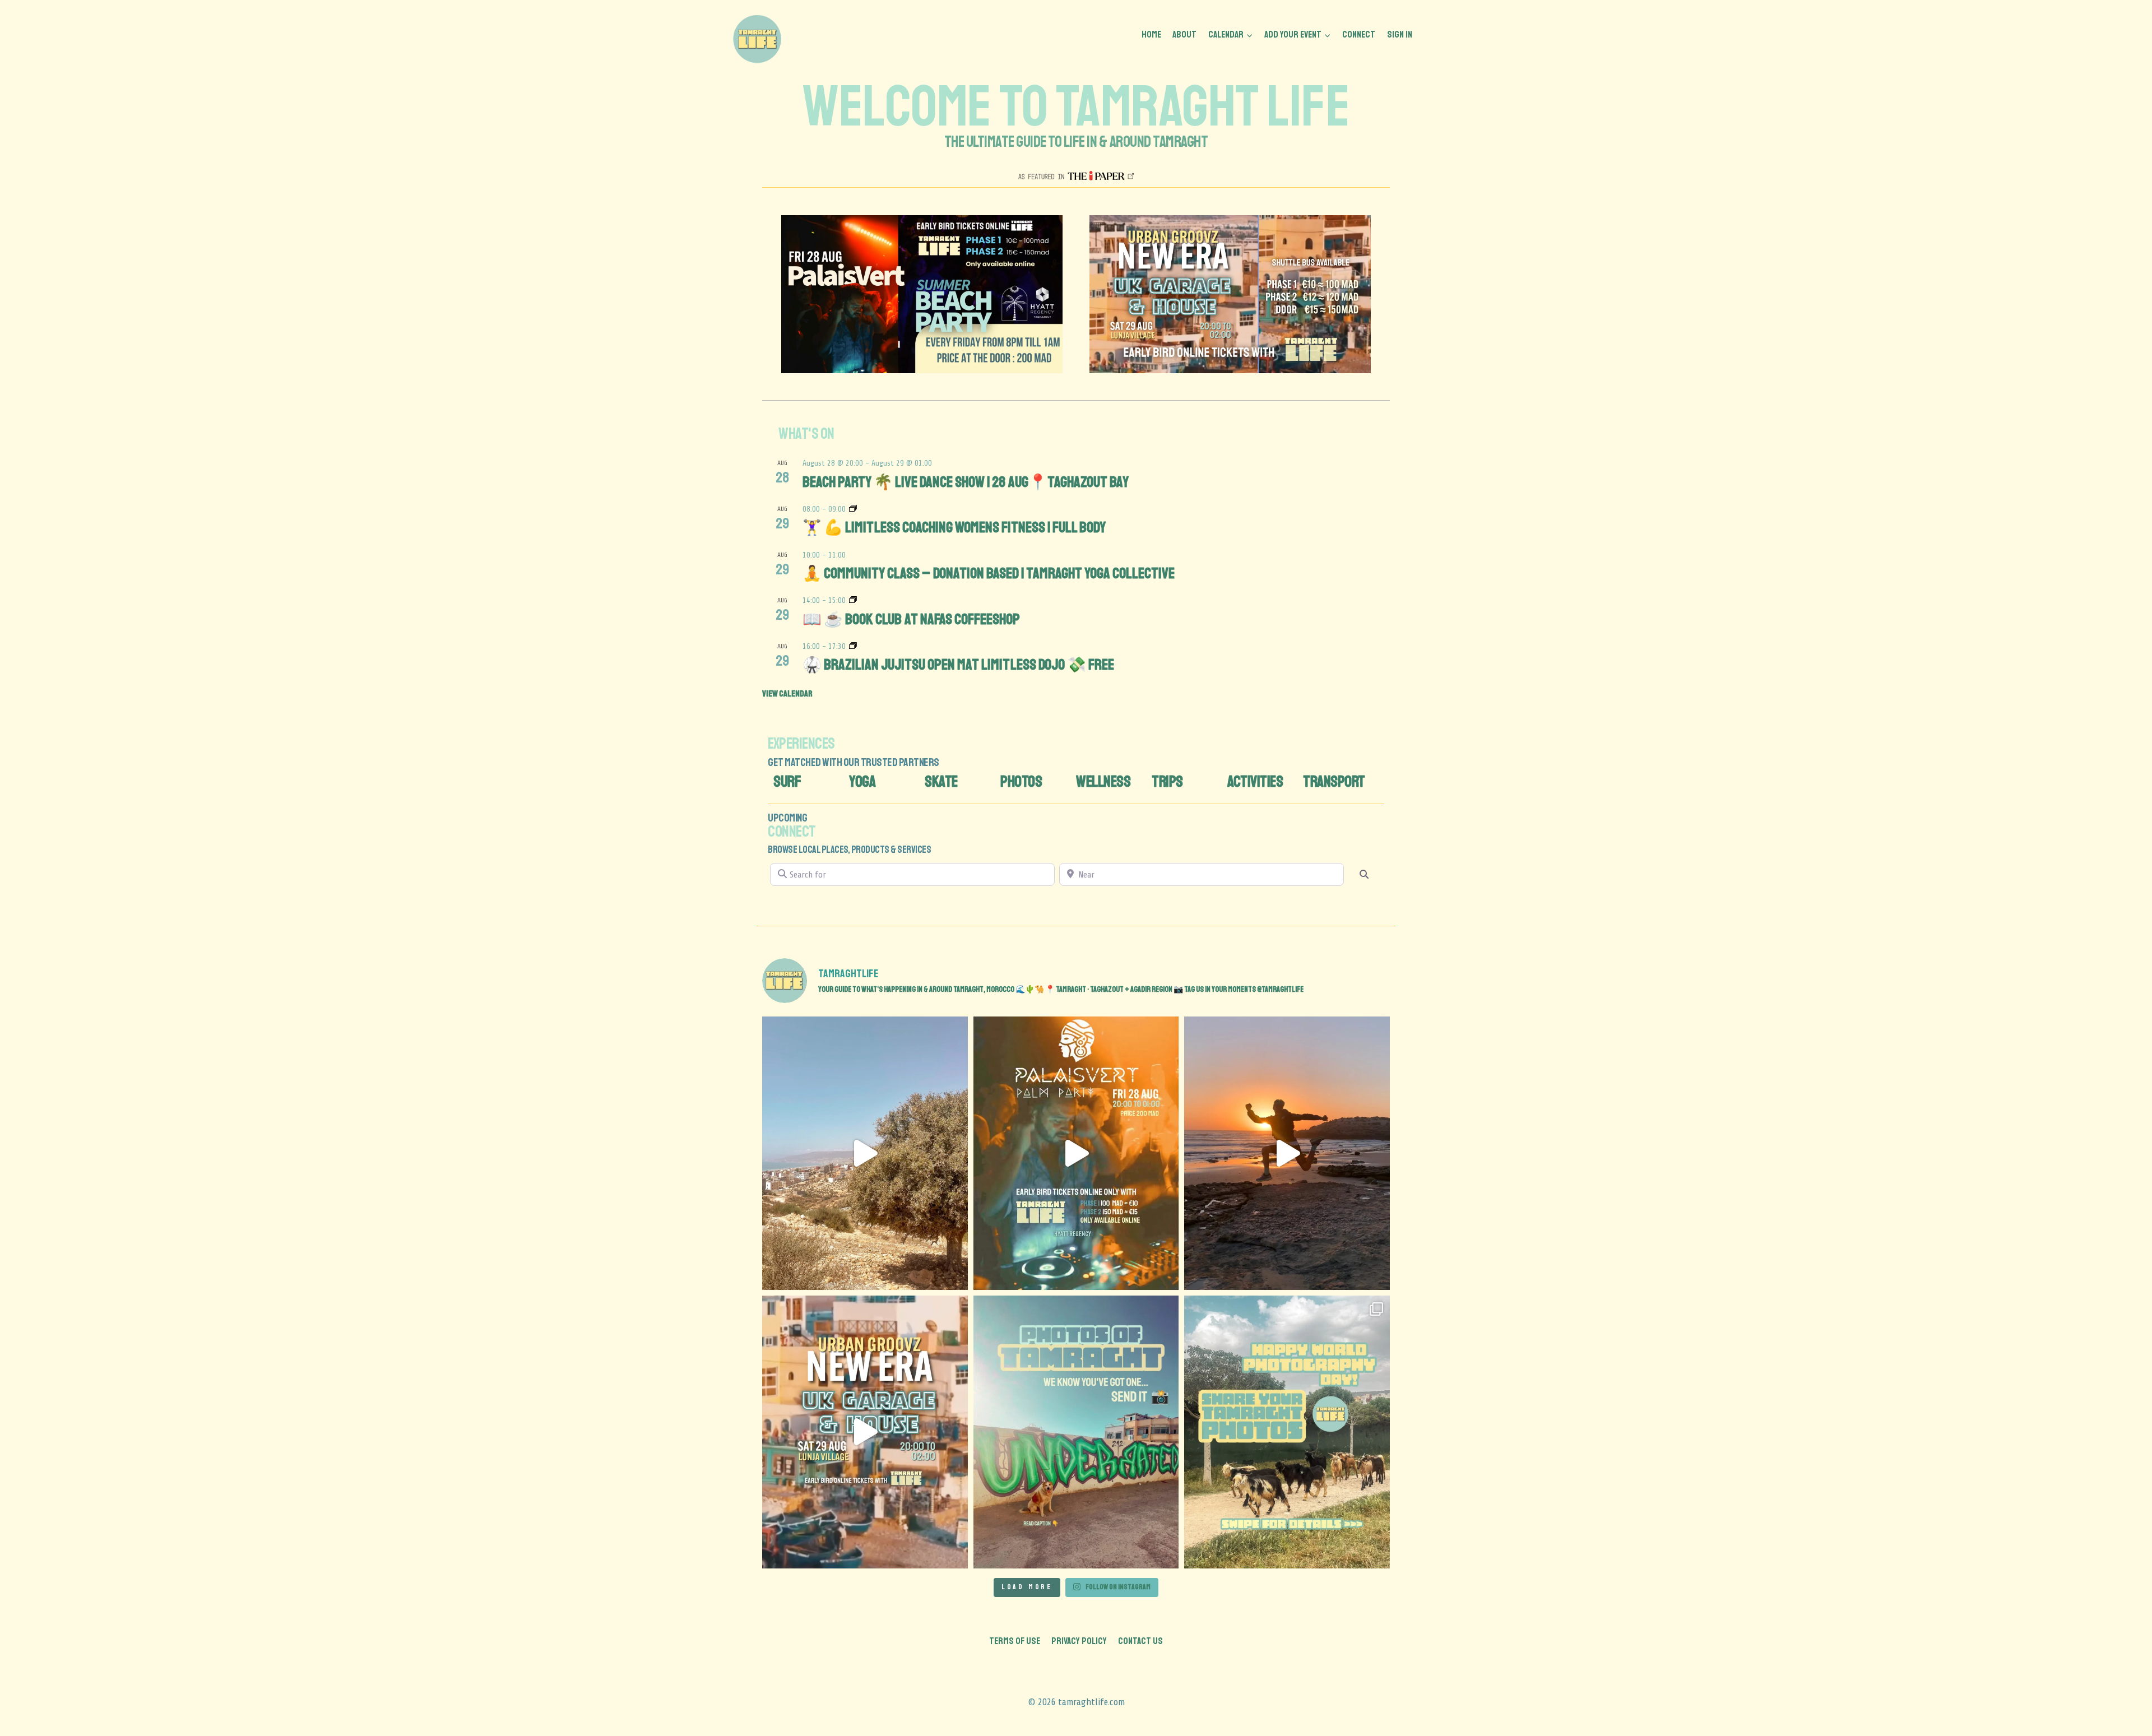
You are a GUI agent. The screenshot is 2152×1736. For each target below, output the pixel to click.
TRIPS (1167, 781)
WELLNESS (1103, 781)
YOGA (862, 781)
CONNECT (1359, 34)
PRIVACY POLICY (1079, 1641)
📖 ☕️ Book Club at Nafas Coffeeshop (911, 619)
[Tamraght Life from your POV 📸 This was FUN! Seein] (1287, 1153)
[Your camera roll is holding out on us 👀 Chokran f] (1076, 1432)
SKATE (941, 781)
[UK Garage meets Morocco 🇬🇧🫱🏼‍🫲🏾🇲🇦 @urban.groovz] (865, 1432)
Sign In (1400, 34)
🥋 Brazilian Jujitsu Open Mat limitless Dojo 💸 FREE (958, 665)
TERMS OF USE (1015, 1641)
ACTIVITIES (1255, 781)
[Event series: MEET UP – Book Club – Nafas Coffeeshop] (853, 600)
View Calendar (787, 694)
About (1184, 34)
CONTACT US (1140, 1641)
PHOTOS (1021, 781)
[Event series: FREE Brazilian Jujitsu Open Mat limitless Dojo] (853, 646)
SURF (787, 781)
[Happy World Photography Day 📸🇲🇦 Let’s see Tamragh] (1287, 1432)
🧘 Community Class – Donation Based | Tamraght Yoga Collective (989, 573)
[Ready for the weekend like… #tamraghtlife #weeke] (865, 1153)
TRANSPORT (1334, 781)
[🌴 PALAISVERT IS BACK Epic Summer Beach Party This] (1076, 1153)
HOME (1151, 34)
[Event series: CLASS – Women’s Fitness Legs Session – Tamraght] (853, 509)
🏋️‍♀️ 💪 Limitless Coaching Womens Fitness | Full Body (954, 527)
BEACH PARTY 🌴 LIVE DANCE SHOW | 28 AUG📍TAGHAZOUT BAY (966, 482)
